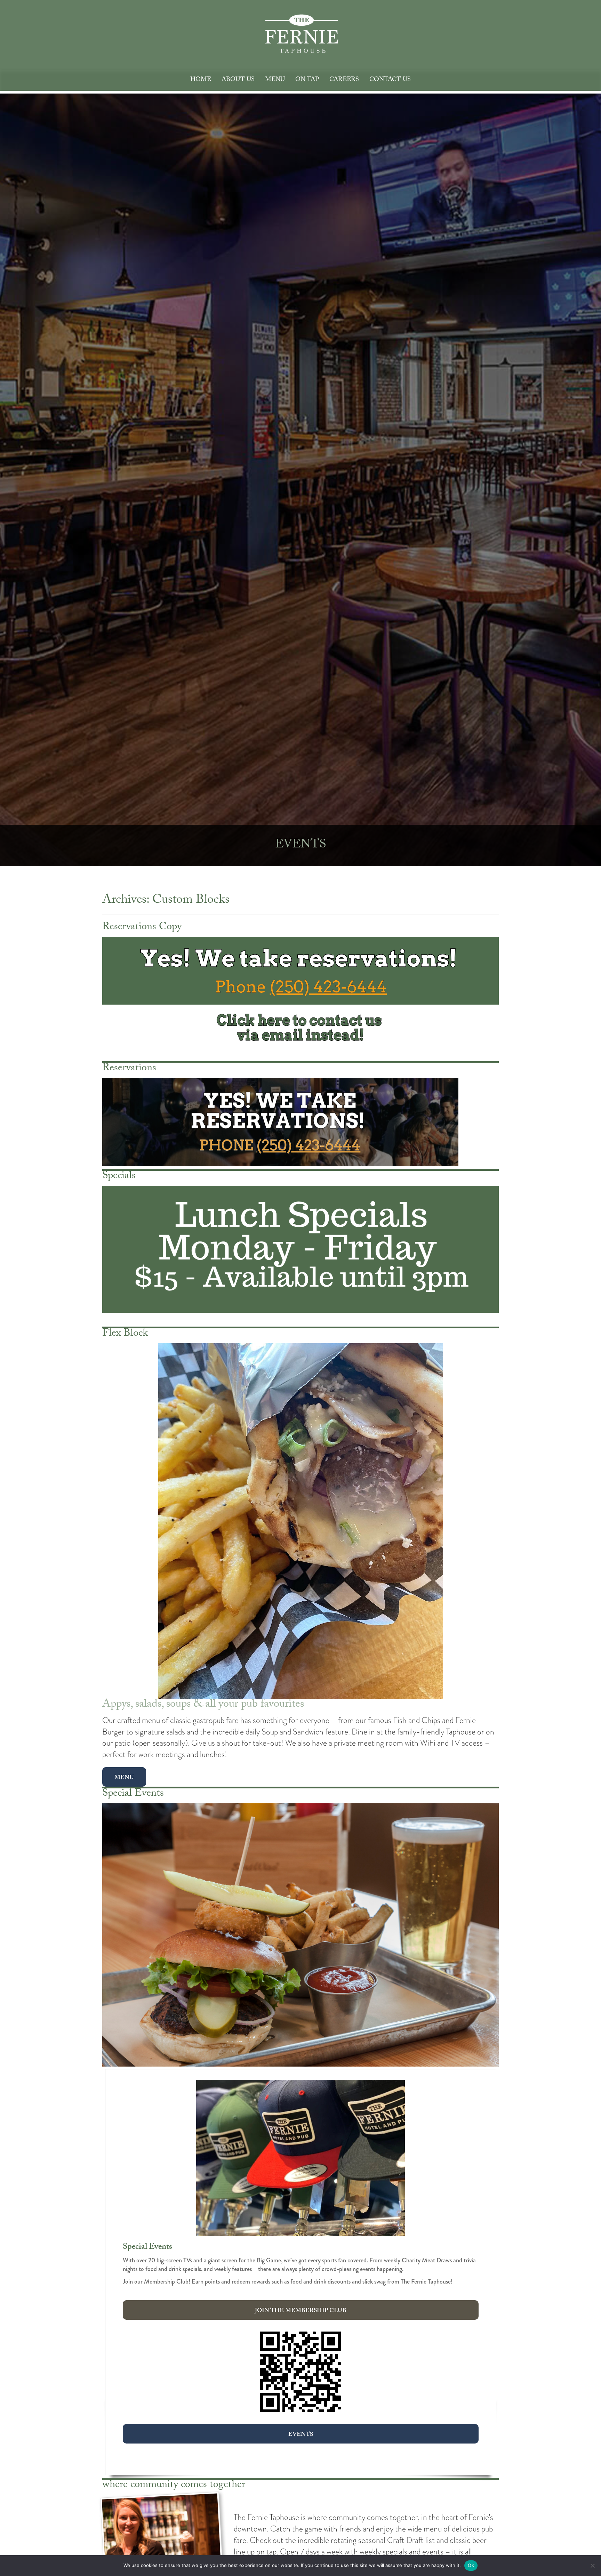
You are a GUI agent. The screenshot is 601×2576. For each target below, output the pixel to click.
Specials (119, 1177)
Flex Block (125, 1334)
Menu (275, 80)
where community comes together (174, 2485)
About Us (238, 80)
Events (301, 2435)
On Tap (307, 80)
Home (201, 80)
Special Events (133, 1794)
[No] (592, 2566)
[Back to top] (590, 2550)
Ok (471, 2565)
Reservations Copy (142, 928)
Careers (344, 80)
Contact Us (390, 80)
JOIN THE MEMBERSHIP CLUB (301, 2311)
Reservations (129, 1069)
